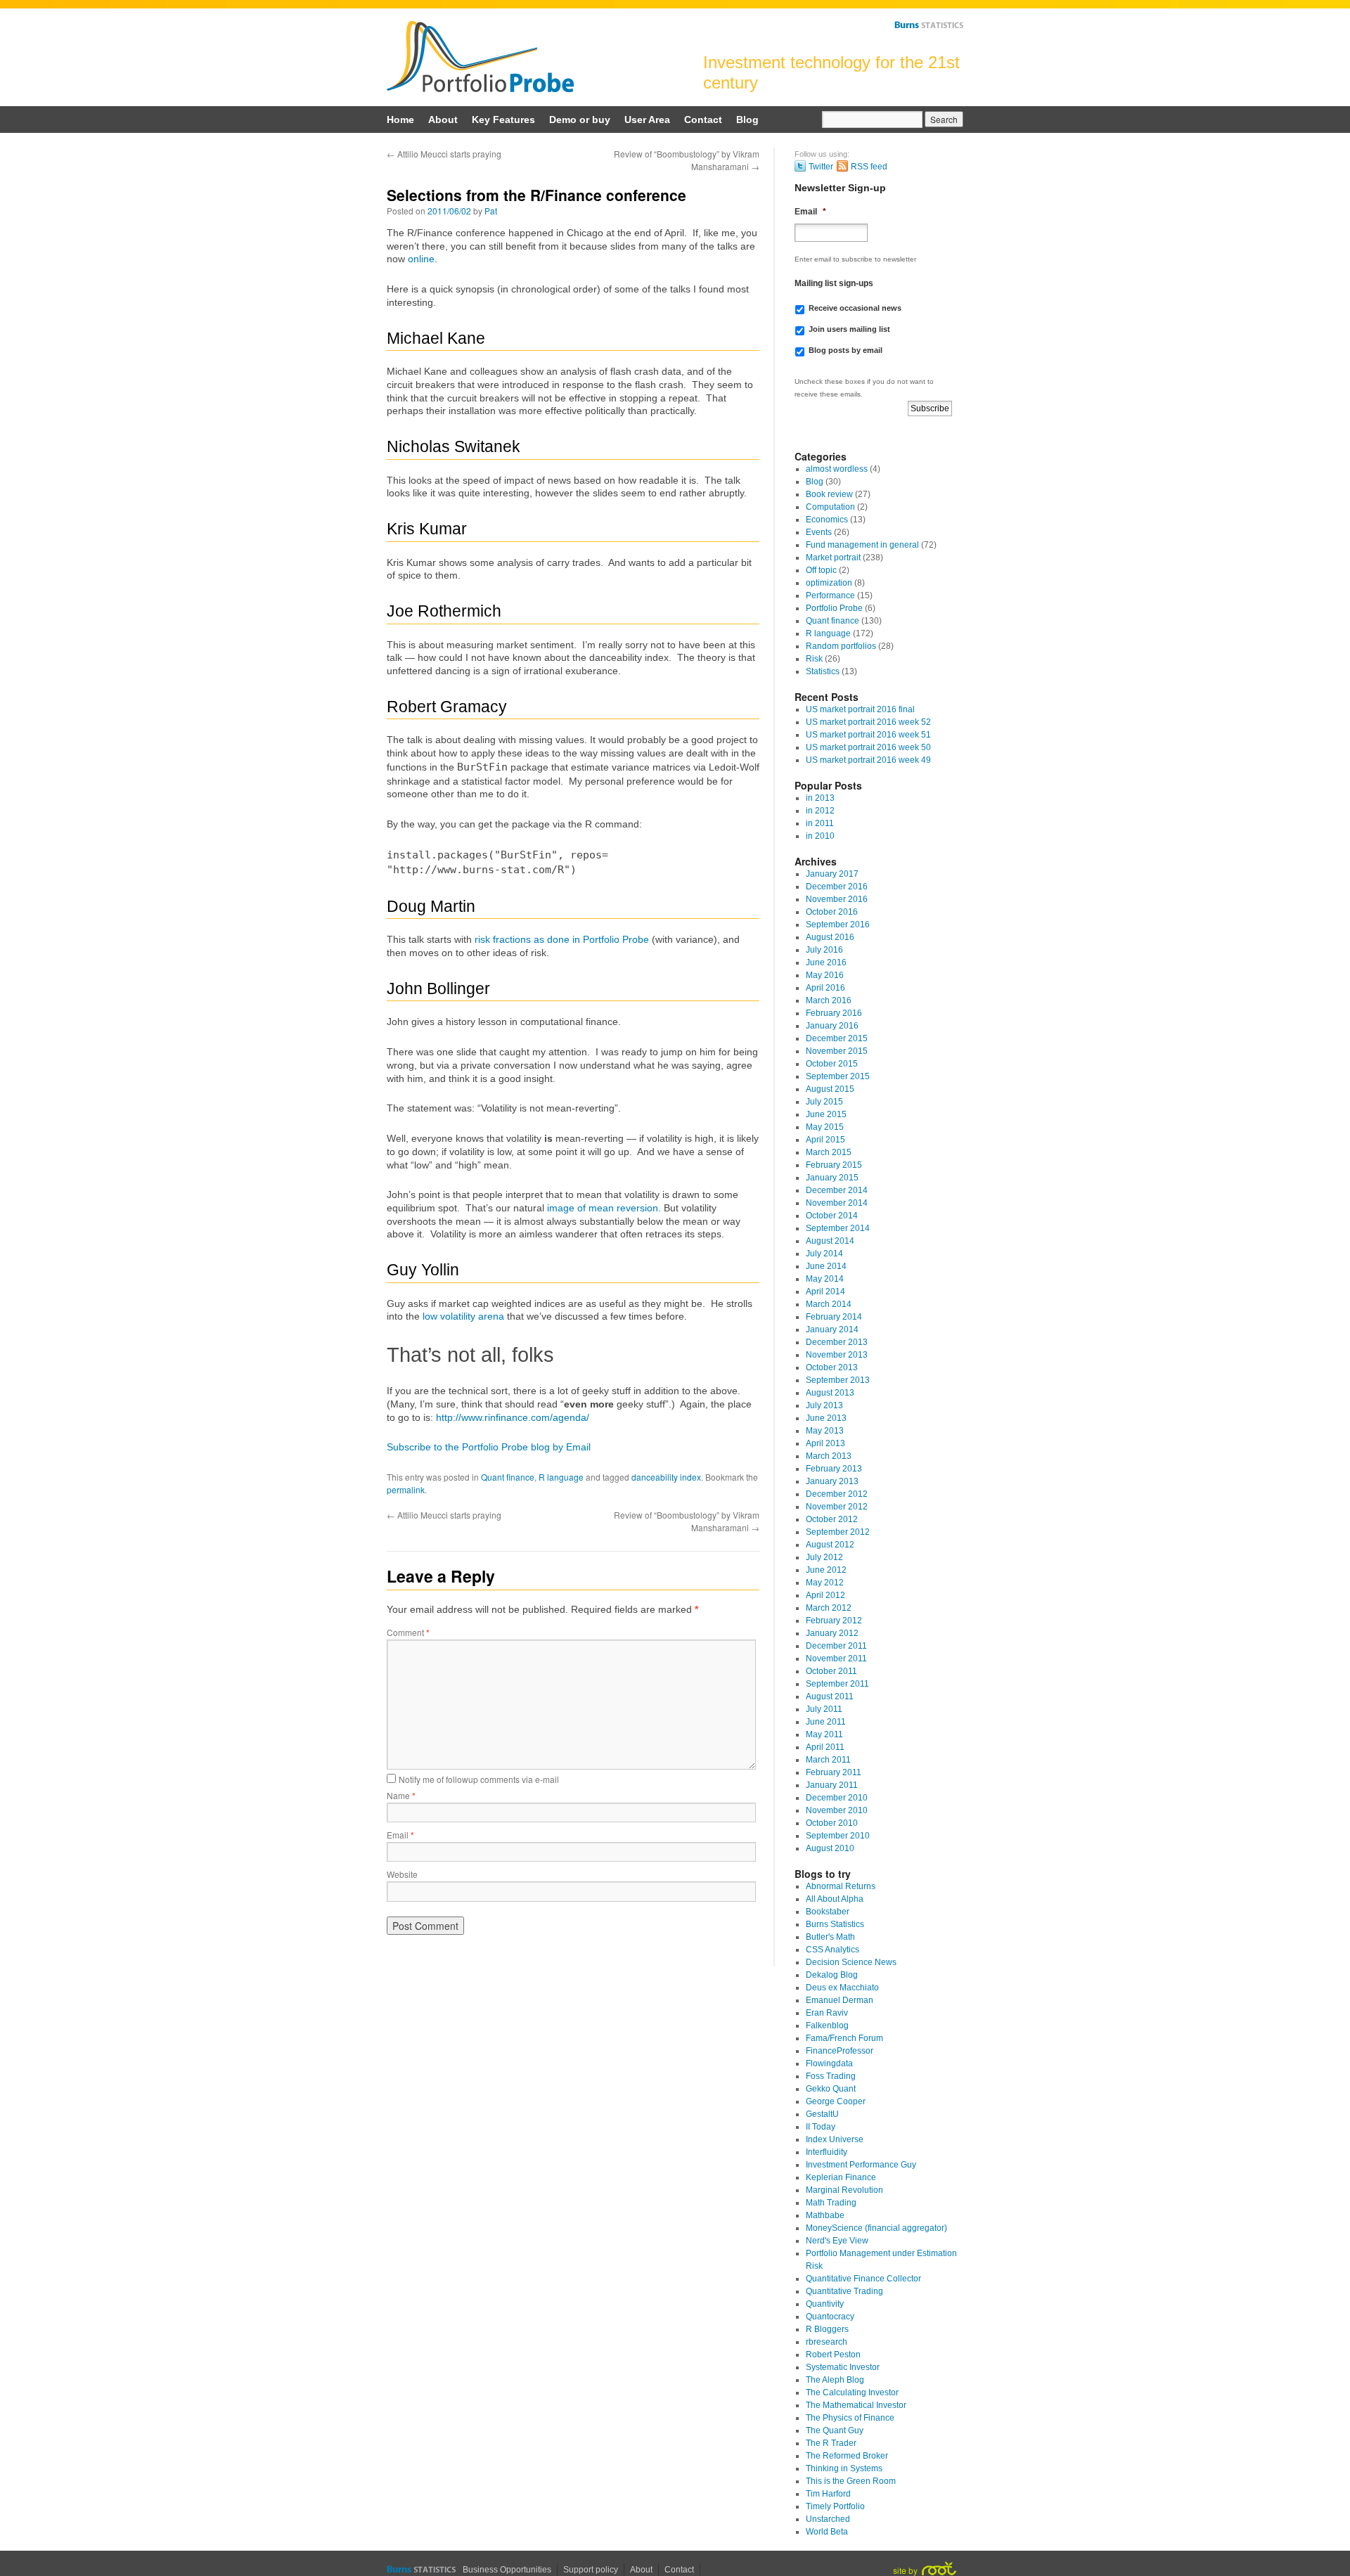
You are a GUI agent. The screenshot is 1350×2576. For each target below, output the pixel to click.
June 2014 (826, 1266)
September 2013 (838, 1380)
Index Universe (835, 2139)
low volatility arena (463, 1316)
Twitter (821, 167)
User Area (647, 120)
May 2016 (825, 975)
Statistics (823, 671)
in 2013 (820, 798)
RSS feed (869, 167)
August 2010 (830, 1848)
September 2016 (838, 925)
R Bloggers (827, 2329)
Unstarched (828, 2519)
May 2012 (825, 1583)
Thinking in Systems (844, 2468)
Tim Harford (828, 2494)
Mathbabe (825, 2215)
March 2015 (829, 1152)
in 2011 (820, 823)
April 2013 (825, 1443)
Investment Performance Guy (861, 2165)
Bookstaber (828, 1912)
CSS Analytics (832, 1950)
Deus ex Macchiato (842, 1988)
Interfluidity (827, 2152)
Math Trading (831, 2203)
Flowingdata (829, 2063)
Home (400, 120)
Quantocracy (830, 2317)
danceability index (666, 1477)
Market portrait (833, 558)
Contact (703, 120)
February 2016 (834, 1013)
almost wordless (837, 469)
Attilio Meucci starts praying (444, 154)
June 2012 (826, 1570)
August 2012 (830, 1545)
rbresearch (827, 2342)
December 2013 (837, 1342)
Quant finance (508, 1477)
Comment (408, 1632)
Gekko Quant (831, 2089)
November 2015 (837, 1051)
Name (401, 1795)
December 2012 (837, 1494)
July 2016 (824, 950)
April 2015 (825, 1140)
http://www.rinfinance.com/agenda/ (513, 1417)
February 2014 (834, 1317)
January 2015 (832, 1178)
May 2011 (824, 1734)
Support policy (591, 2570)
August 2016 (830, 937)
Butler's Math (830, 1937)
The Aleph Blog (835, 2380)
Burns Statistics (929, 25)
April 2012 (825, 1595)
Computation (830, 507)
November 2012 (837, 1507)
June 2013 (826, 1418)
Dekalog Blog (832, 1975)
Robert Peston (833, 2355)
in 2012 (820, 811)
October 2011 (831, 1671)
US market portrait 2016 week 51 (868, 735)
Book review (829, 494)
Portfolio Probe (480, 57)
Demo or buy (580, 120)
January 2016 (832, 1026)
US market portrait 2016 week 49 (868, 760)
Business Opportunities (507, 2570)
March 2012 (829, 1608)
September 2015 (838, 1076)
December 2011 (836, 1646)
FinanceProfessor (840, 2051)
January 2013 (832, 1481)
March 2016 (829, 1000)
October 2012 (832, 1519)
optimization (829, 583)
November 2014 (837, 1203)
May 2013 (825, 1431)
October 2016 (832, 912)
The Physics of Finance (850, 2418)
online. (423, 259)
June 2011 (826, 1722)
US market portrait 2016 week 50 (868, 747)
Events (819, 532)
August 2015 (830, 1089)
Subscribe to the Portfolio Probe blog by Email (489, 1447)
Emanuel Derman (840, 2000)
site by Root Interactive (925, 2569)
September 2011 (837, 1684)
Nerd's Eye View (837, 2241)
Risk (814, 659)
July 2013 (824, 1405)
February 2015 (834, 1165)
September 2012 (838, 1532)
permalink (406, 1489)
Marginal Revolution (844, 2190)
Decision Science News (851, 1962)
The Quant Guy (835, 2430)
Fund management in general (862, 545)
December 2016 (837, 887)
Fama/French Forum (844, 2038)
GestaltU (822, 2114)
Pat (491, 211)
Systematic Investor (843, 2367)
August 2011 (830, 1696)
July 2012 (824, 1557)
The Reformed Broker (847, 2456)
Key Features (503, 120)
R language (561, 1477)
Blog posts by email (846, 350)
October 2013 (832, 1367)
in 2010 (820, 836)
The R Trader (831, 2443)
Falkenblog (827, 2026)
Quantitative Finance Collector (863, 2279)
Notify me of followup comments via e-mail (479, 1779)
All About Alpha (835, 1899)
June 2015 (826, 1114)
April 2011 (825, 1747)
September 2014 (838, 1228)
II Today (821, 2127)
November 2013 (837, 1355)
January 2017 (832, 874)
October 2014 (832, 1216)
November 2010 (837, 1810)
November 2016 (837, 899)
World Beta (827, 2532)
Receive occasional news (855, 308)
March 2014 (829, 1304)
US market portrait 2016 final (860, 709)
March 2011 (828, 1760)
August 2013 (830, 1393)
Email (400, 1835)
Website (402, 1874)
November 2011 (836, 1659)
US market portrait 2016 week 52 (868, 722)
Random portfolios (841, 646)
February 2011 (834, 1772)
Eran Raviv (827, 2013)
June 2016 (826, 962)
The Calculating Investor (852, 2393)
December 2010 (837, 1798)
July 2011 (824, 1709)
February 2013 (834, 1469)
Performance (830, 595)
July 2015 (824, 1102)
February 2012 (834, 1621)
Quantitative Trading (844, 2291)
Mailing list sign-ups (834, 283)
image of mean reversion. (604, 1208)
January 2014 (832, 1329)
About (443, 120)
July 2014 (824, 1254)
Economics (827, 520)
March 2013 (829, 1456)
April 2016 (825, 988)
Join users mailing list (849, 329)
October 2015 (832, 1064)
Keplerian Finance (841, 2177)
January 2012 (832, 1633)
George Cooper (836, 2101)
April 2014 (825, 1292)
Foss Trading (831, 2076)
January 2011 (832, 1785)
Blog (747, 120)
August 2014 (830, 1241)
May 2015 (825, 1127)
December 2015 (837, 1038)
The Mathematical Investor (856, 2405)
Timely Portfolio (835, 2506)
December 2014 (837, 1190)
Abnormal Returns (841, 1886)
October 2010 (832, 1823)
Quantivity (825, 2304)
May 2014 (825, 1279)
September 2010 (838, 1836)
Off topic (821, 570)
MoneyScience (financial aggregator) (876, 2228)
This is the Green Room (851, 2481)
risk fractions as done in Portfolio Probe (562, 939)
